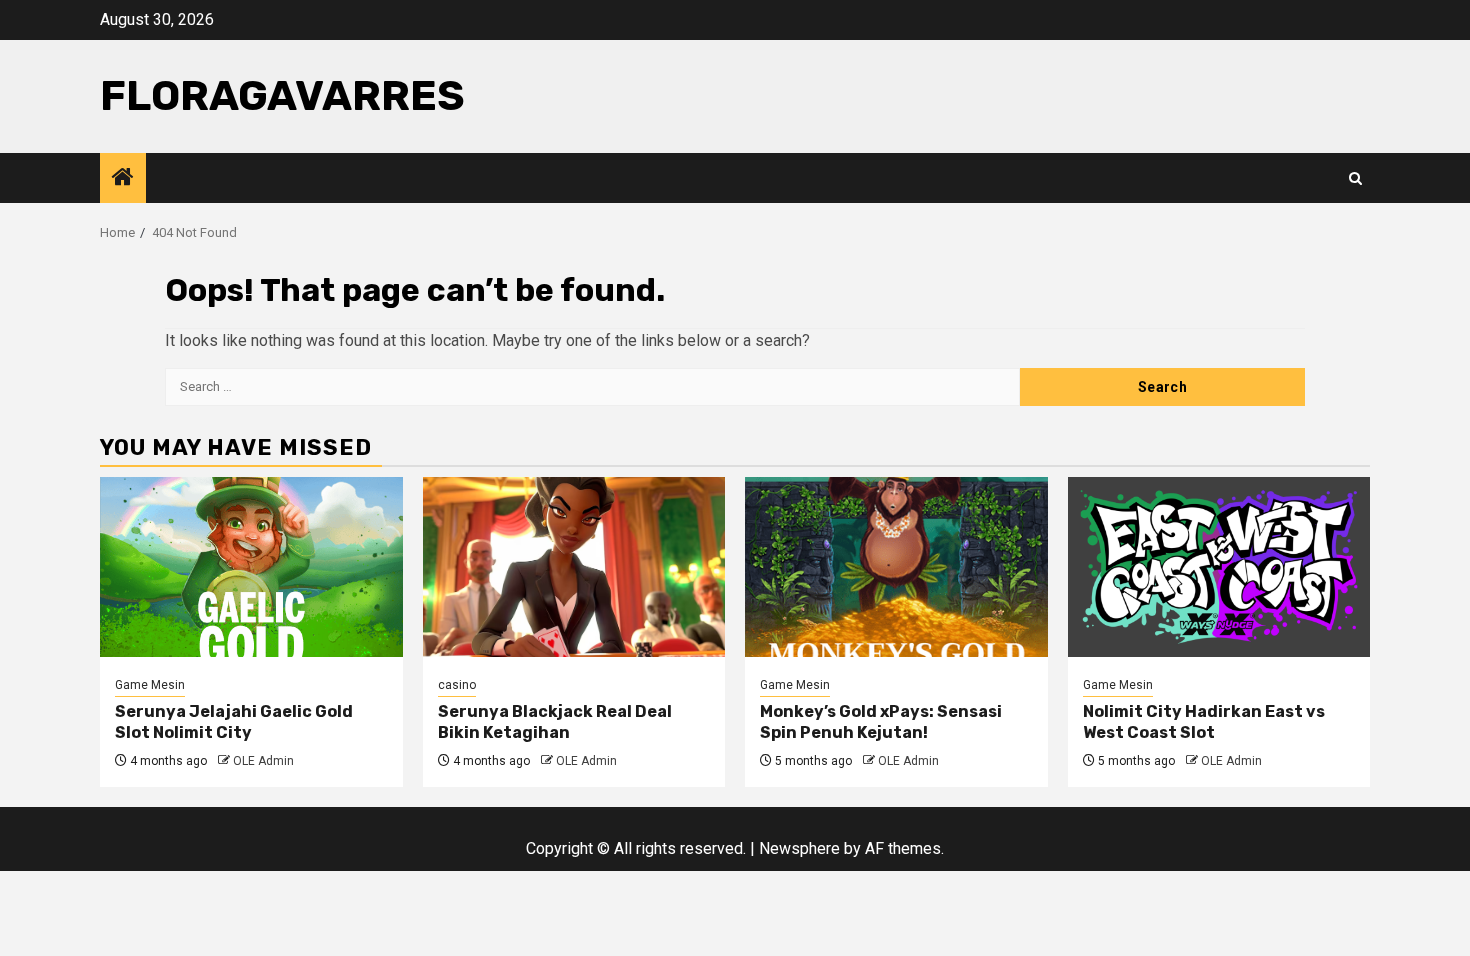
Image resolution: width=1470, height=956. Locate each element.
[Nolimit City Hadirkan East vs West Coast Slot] (1219, 567)
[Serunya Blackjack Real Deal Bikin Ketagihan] (574, 567)
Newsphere (799, 848)
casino (457, 685)
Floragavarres (282, 96)
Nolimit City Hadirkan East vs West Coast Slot (1204, 722)
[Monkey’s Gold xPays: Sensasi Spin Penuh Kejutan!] (896, 567)
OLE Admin (263, 761)
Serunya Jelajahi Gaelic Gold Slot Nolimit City (234, 722)
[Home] (123, 179)
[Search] (1355, 178)
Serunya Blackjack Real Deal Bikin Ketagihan (555, 722)
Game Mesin (150, 685)
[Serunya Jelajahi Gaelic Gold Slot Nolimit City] (251, 567)
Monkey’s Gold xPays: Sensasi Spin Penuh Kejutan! (881, 722)
